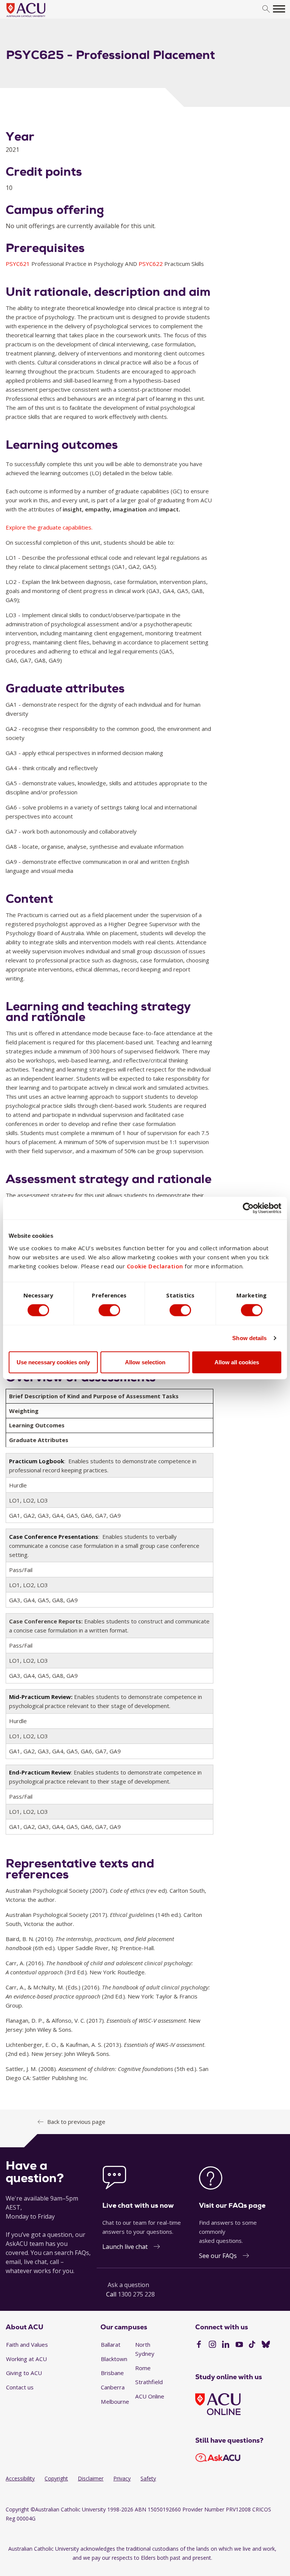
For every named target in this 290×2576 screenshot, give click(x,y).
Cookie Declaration (155, 1266)
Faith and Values (27, 2344)
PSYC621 (19, 264)
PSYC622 (151, 264)
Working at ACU (26, 2359)
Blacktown (114, 2359)
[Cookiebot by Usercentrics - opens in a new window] (248, 1208)
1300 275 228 (136, 2294)
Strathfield (149, 2382)
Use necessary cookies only (53, 1362)
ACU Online (150, 2396)
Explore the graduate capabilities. (49, 527)
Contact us (20, 2387)
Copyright (56, 2478)
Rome (143, 2368)
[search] (266, 9)
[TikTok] (252, 2345)
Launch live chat (125, 2247)
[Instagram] (212, 2345)
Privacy (122, 2478)
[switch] (109, 1310)
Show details (249, 1338)
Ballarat (111, 2344)
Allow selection (145, 1362)
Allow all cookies (237, 1362)
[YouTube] (239, 2345)
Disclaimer (91, 2478)
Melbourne (115, 2401)
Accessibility (20, 2478)
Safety (148, 2478)
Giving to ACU (24, 2373)
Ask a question (128, 2285)
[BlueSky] (266, 2345)
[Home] (37, 17)
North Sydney (145, 2349)
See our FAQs (218, 2256)
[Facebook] (199, 2345)
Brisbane (112, 2373)
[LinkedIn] (226, 2345)
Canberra (113, 2387)
